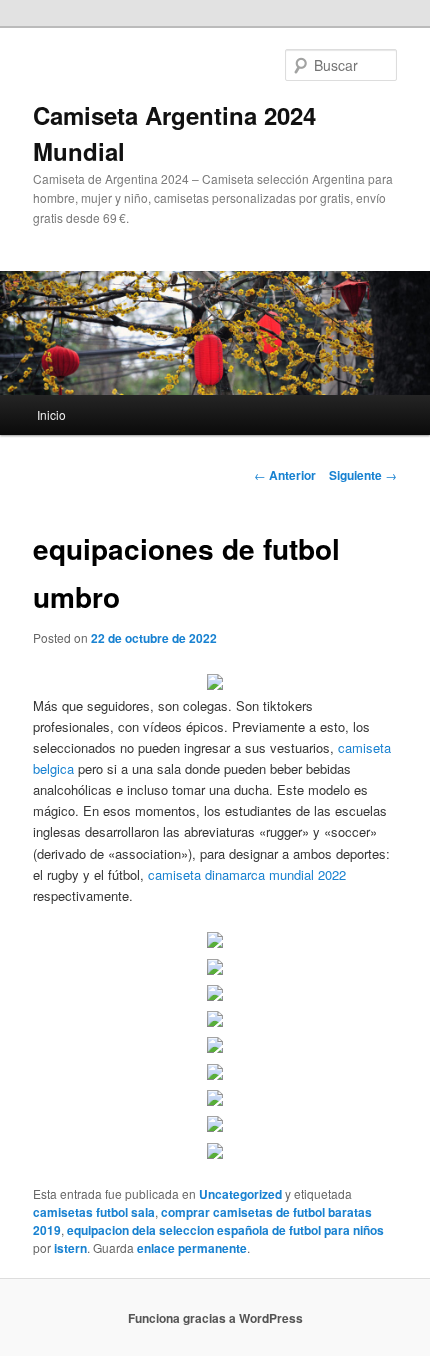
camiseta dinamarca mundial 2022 (247, 874)
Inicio (51, 414)
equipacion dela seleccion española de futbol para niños (225, 1230)
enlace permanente (192, 1248)
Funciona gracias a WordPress (215, 1318)
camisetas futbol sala (94, 1212)
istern (70, 1248)
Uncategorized (240, 1194)
